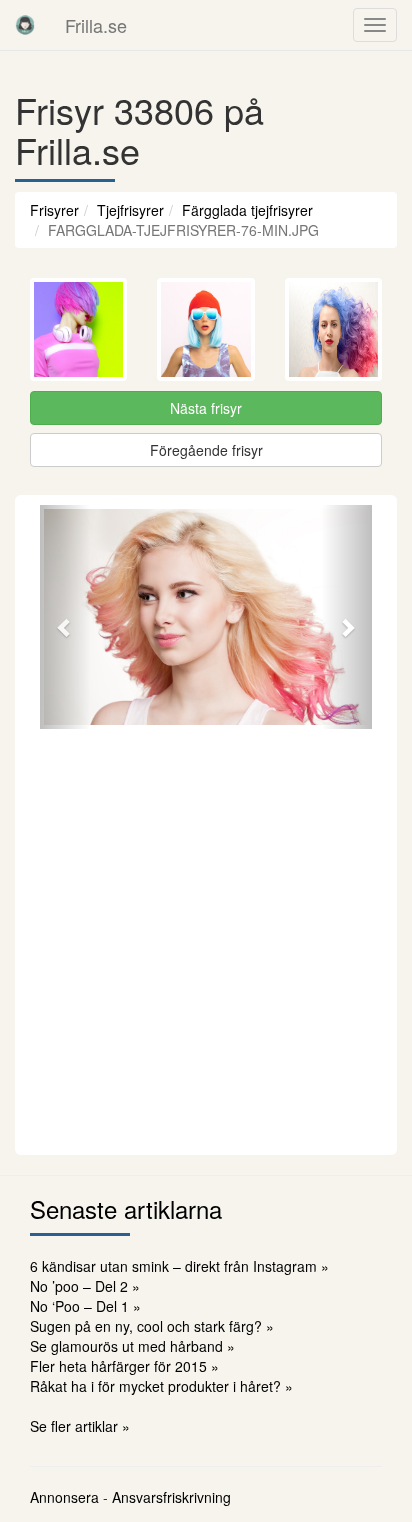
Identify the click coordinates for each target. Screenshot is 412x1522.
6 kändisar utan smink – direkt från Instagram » (179, 1266)
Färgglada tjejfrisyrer (247, 210)
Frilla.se (96, 25)
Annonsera (64, 1497)
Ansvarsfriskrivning (171, 1497)
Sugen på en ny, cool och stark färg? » (152, 1326)
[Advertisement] (206, 939)
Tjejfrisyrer (130, 210)
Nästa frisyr (206, 408)
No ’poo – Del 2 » (85, 1286)
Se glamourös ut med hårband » (132, 1346)
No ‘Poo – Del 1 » (85, 1306)
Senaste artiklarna (126, 1208)
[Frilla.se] (25, 25)
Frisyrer (54, 210)
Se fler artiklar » (80, 1426)
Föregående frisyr (206, 450)
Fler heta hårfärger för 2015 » (124, 1366)
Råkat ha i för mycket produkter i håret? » (161, 1386)
